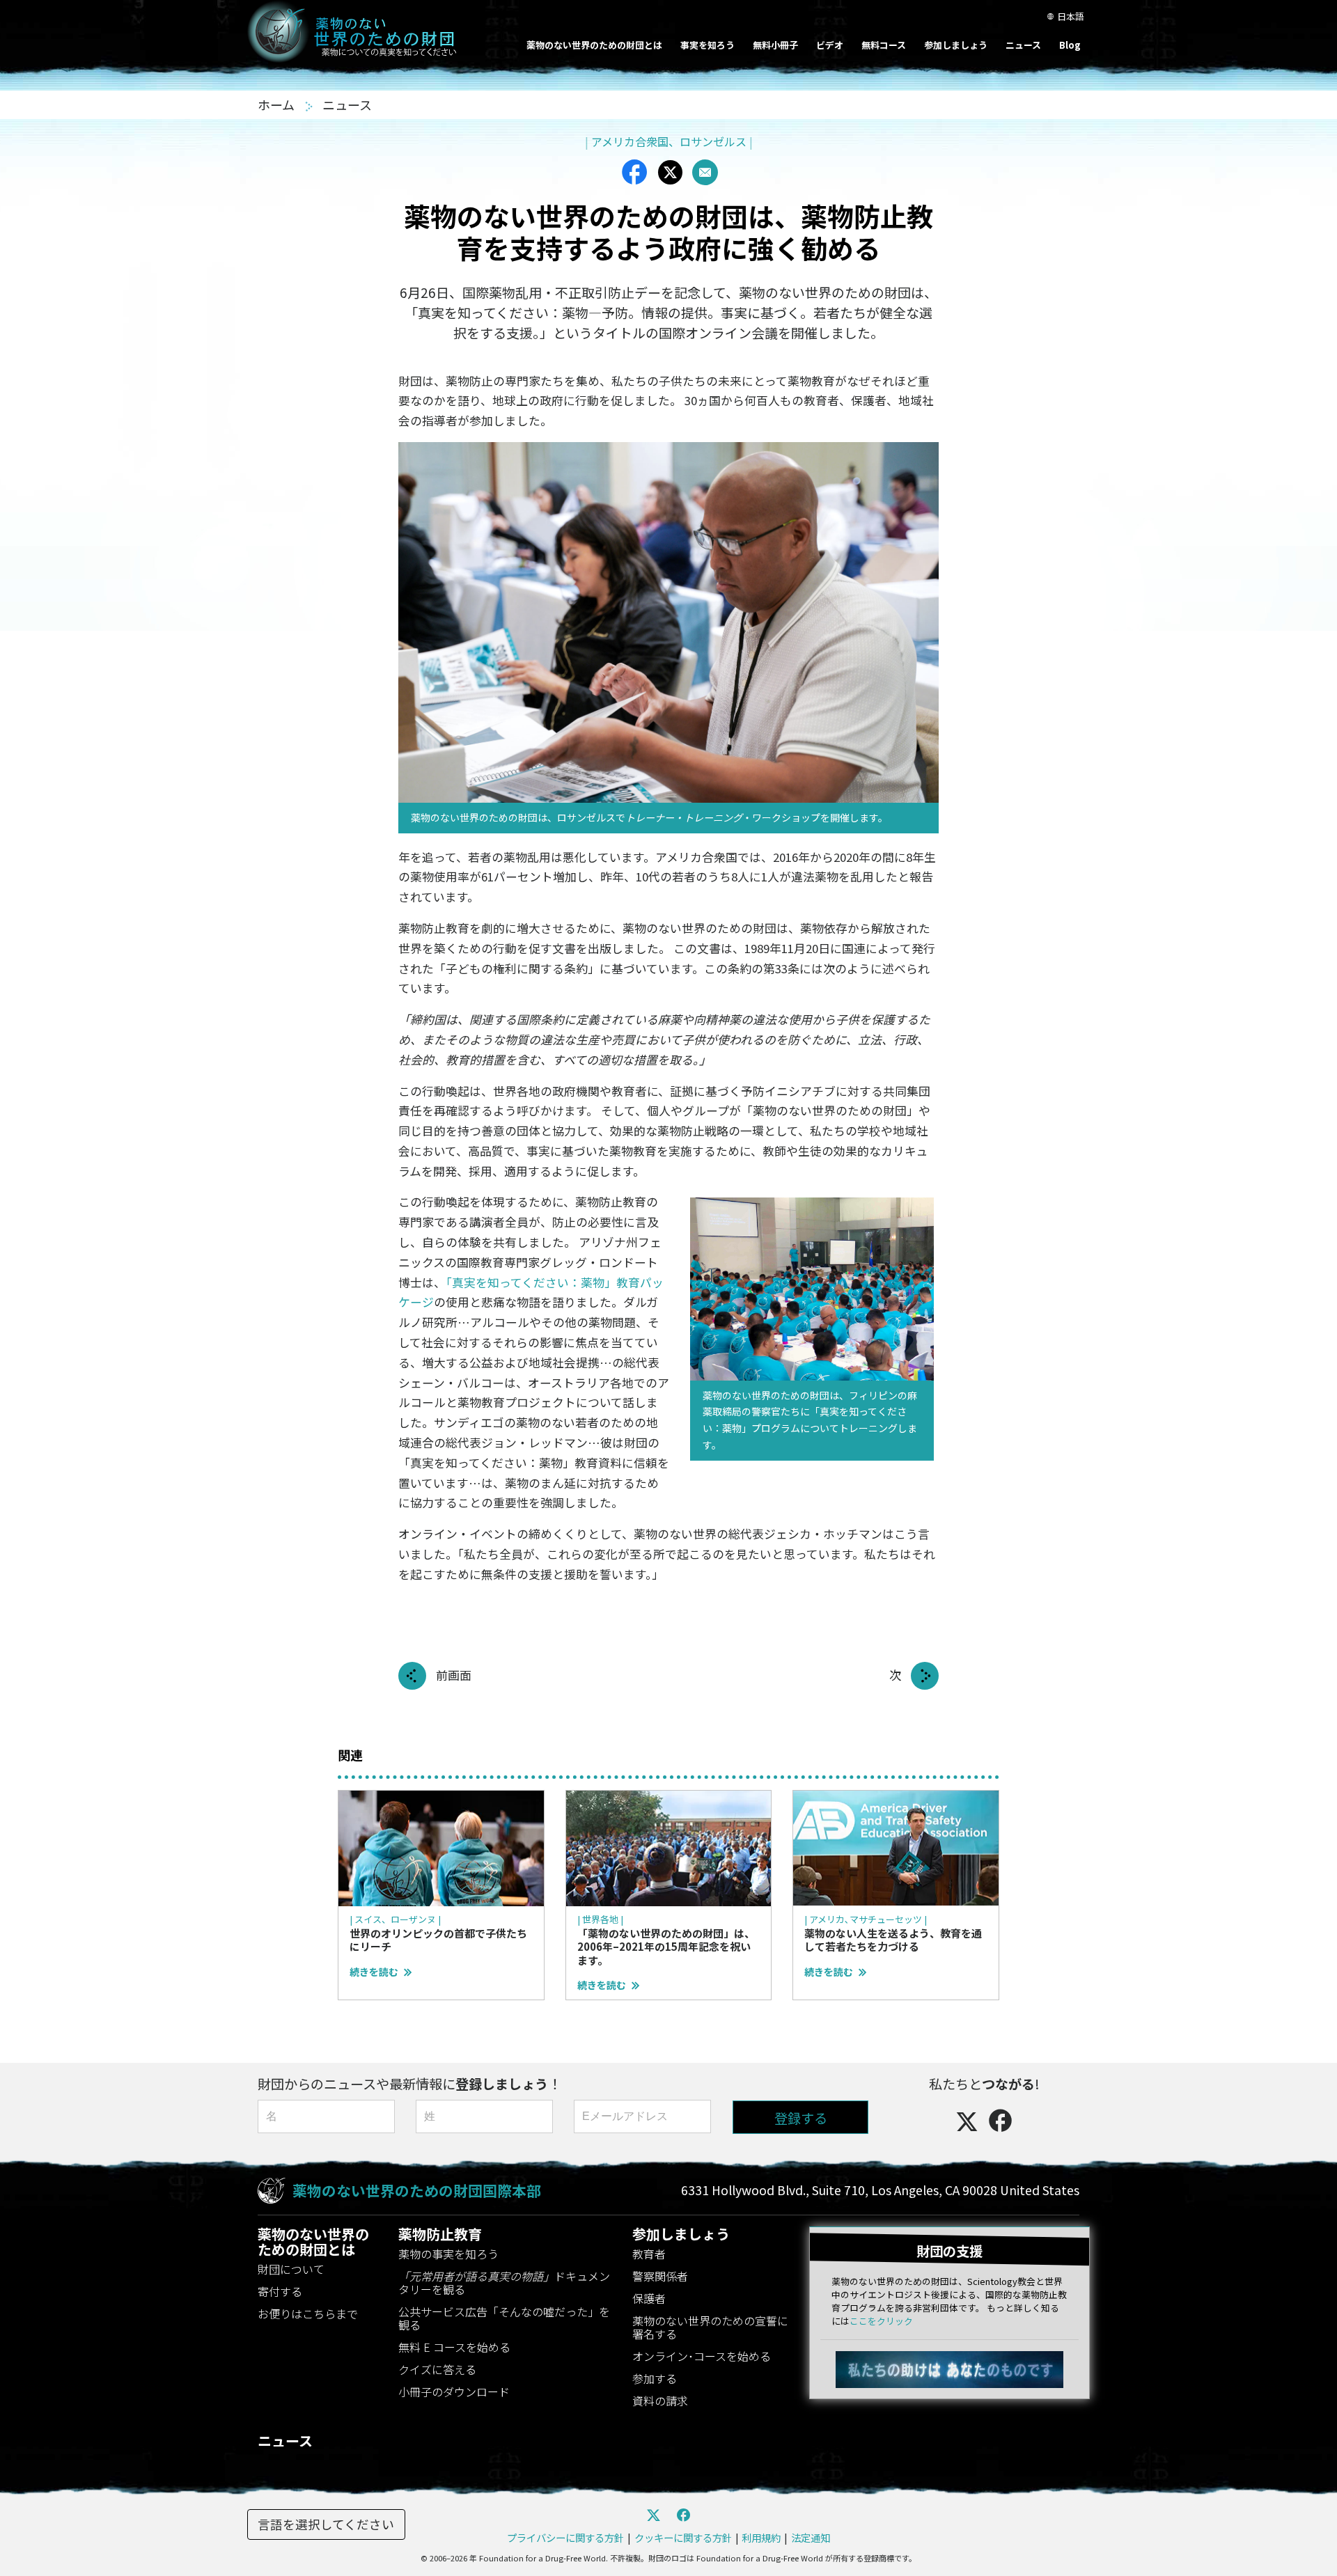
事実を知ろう (707, 45)
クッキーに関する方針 (683, 2537)
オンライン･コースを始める (702, 2356)
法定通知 (811, 2537)
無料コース (884, 45)
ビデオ (830, 45)
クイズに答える (437, 2369)
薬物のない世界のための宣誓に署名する (710, 2327)
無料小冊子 (775, 45)
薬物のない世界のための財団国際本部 (417, 2190)
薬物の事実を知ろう (448, 2254)
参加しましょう (956, 45)
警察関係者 (660, 2276)
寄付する (280, 2291)
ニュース (1023, 45)
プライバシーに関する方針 (565, 2537)
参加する (655, 2378)
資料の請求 (660, 2401)
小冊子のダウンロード (454, 2392)
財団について (291, 2269)
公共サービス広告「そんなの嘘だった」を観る (504, 2318)
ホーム (277, 104)
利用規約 (761, 2537)
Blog (1070, 45)
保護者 (649, 2298)
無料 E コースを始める (454, 2347)
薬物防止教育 (440, 2234)
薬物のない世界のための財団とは (594, 45)
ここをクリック (881, 2321)
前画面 (454, 1675)
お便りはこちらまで (308, 2314)
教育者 (649, 2254)
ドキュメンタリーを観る (504, 2283)
